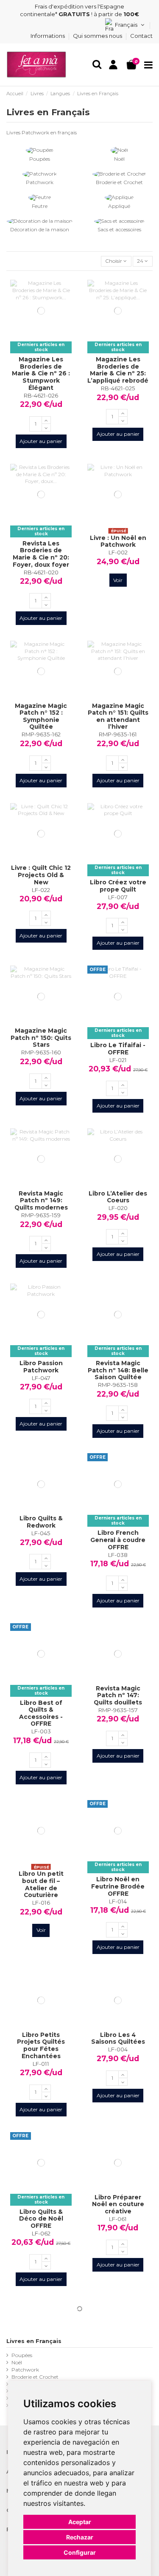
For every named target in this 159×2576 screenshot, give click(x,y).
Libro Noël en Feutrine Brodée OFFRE (118, 1886)
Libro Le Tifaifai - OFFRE (118, 1049)
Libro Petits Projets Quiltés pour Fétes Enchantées (41, 2045)
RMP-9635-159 (41, 1215)
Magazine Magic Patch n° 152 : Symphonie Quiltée (41, 716)
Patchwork (40, 182)
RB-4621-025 (118, 388)
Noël (119, 159)
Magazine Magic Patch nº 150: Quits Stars (41, 1038)
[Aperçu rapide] (51, 339)
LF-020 (118, 1208)
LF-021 (118, 1060)
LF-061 (118, 2219)
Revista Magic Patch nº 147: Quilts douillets (118, 1695)
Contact (141, 36)
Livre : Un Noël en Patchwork (118, 541)
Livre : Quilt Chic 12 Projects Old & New (41, 875)
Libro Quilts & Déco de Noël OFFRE (41, 2219)
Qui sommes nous (98, 36)
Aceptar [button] (80, 2522)
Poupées (40, 159)
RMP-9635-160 (41, 1052)
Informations (48, 36)
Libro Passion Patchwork (41, 1367)
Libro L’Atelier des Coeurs (118, 1197)
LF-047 (41, 1378)
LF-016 (41, 1903)
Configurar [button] (80, 2552)
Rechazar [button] (80, 2537)
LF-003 (41, 1731)
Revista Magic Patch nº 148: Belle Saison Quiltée (118, 1370)
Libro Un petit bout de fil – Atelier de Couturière (41, 1884)
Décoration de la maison (40, 229)
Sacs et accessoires (119, 229)
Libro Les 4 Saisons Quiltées (118, 2038)
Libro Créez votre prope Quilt (118, 886)
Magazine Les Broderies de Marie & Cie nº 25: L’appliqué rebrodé (118, 370)
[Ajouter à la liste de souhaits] (31, 339)
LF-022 (41, 890)
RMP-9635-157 (118, 1710)
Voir (118, 580)
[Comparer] (41, 339)
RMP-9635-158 (118, 1385)
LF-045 (41, 1533)
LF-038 (118, 1555)
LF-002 (118, 552)
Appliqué (119, 206)
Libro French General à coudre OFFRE (118, 1540)
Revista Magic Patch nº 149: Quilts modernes (41, 1200)
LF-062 (41, 2233)
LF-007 (118, 897)
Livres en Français (34, 2341)
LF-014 (118, 1901)
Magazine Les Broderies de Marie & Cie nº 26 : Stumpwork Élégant (41, 373)
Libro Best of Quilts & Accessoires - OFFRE (41, 1713)
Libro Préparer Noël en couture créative (118, 2204)
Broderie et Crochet (119, 182)
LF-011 (41, 2064)
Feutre (40, 206)
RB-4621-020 (41, 572)
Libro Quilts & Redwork (41, 1522)
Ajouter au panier (41, 441)
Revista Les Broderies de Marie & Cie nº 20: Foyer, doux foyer (41, 554)
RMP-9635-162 (41, 734)
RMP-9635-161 (118, 734)
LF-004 (118, 2049)
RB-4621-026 (41, 395)
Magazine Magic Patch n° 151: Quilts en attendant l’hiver (118, 716)
